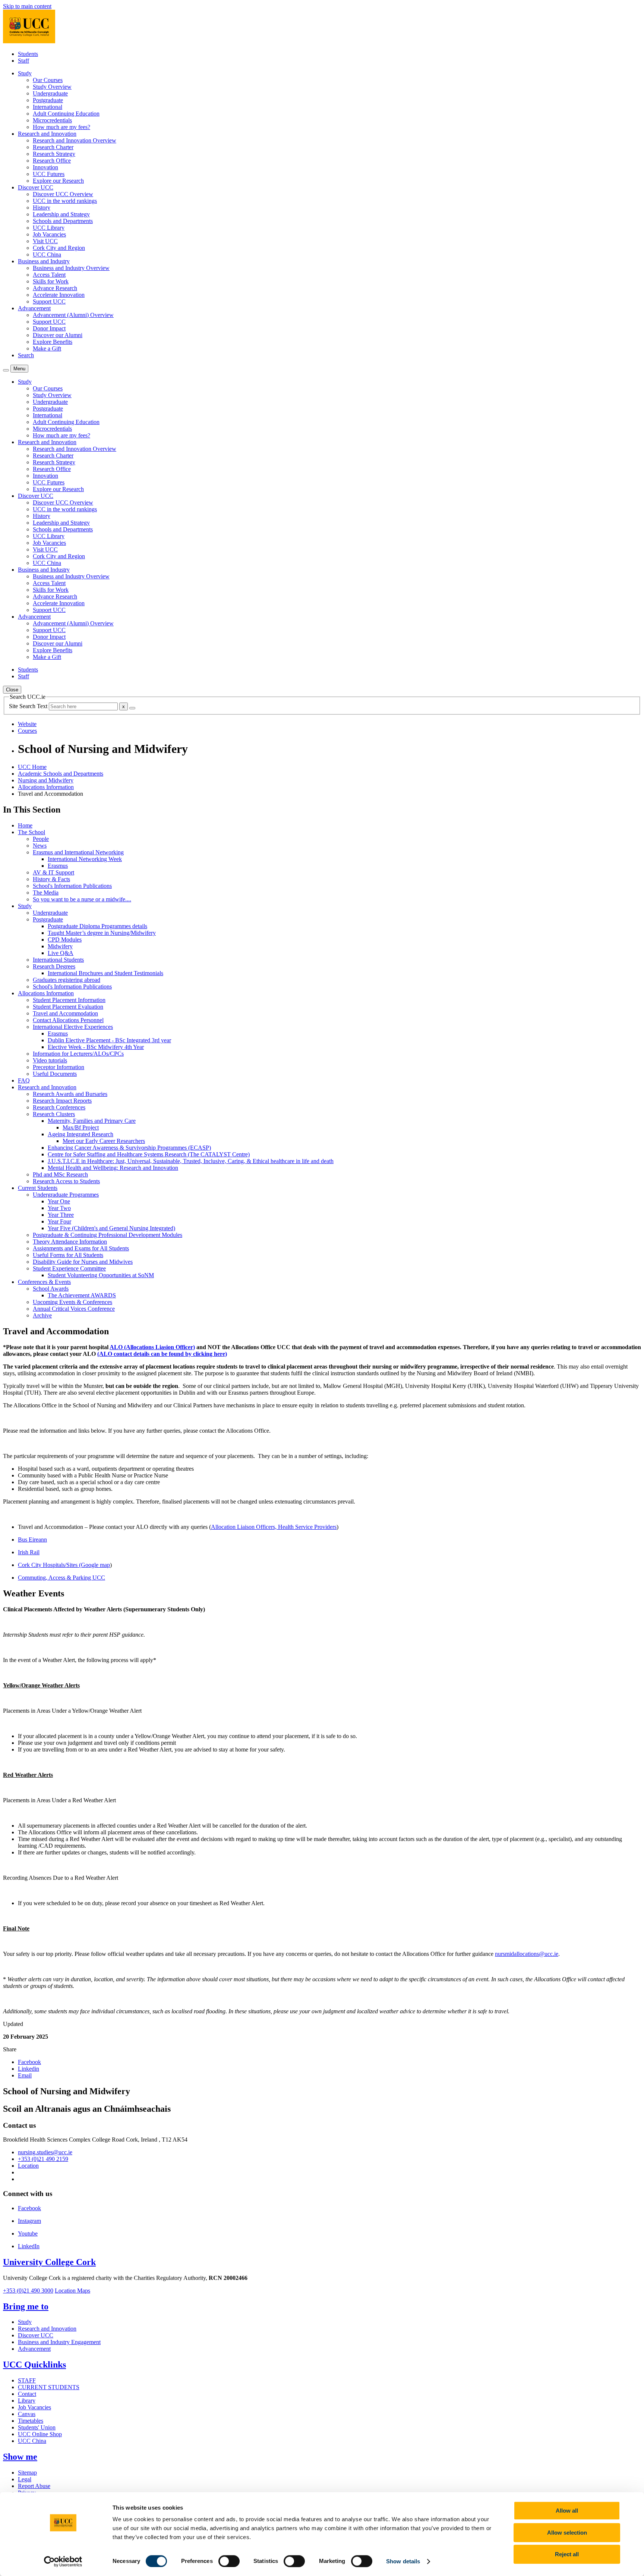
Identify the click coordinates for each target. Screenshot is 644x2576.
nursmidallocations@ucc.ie (527, 1954)
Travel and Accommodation (65, 1013)
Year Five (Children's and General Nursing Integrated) (111, 1228)
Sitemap (27, 2473)
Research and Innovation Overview (75, 140)
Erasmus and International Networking (78, 852)
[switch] (229, 2561)
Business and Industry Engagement (59, 2342)
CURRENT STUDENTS (49, 2387)
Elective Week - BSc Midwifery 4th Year (96, 1047)
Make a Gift (47, 348)
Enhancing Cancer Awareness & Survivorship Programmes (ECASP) (129, 1148)
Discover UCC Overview (63, 194)
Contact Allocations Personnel (68, 1020)
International (48, 107)
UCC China (47, 255)
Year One (59, 1201)
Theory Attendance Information (70, 1242)
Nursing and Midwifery (46, 780)
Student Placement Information (69, 1000)
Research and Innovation (47, 1087)
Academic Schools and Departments (61, 774)
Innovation (45, 167)
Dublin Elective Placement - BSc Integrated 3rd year (109, 1040)
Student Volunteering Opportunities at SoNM (101, 1275)
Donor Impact (49, 328)
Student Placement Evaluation (68, 1007)
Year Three (61, 1215)
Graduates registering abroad (67, 980)
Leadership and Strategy (61, 214)
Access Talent (49, 275)
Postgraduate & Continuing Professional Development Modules (108, 1235)
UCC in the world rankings (65, 201)
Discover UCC (36, 2335)
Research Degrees (54, 966)
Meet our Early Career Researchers (104, 1141)
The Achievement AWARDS (82, 1295)
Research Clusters (54, 1114)
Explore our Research (58, 181)
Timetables (31, 2421)
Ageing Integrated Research (80, 1134)
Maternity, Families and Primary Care (92, 1121)
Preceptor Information (59, 1067)
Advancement (34, 2349)
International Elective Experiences (73, 1027)
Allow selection (567, 2533)
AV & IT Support (53, 872)
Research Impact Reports (62, 1101)
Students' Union (37, 2427)
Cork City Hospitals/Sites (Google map (64, 1565)
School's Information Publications (72, 886)
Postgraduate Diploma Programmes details (97, 926)
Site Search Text (29, 706)
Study (25, 906)
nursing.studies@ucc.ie (45, 2152)
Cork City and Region (59, 248)
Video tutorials (50, 1060)
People (41, 839)
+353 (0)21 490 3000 (28, 2291)
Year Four (59, 1221)
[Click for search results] (132, 708)
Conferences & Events (44, 1282)
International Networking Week (85, 859)
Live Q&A (61, 953)
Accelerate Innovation (59, 295)
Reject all (567, 2554)
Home (25, 825)
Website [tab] (27, 724)
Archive (42, 1315)
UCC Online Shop (40, 2434)
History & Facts (51, 879)
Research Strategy (54, 154)
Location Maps (72, 2291)
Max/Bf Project (81, 1127)
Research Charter (53, 147)
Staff (23, 61)
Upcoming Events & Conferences (72, 1302)
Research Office (52, 161)
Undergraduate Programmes (66, 1195)
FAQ (24, 1080)
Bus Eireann (32, 1540)
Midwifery (60, 946)
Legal (25, 2479)
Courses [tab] (27, 731)
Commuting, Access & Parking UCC (61, 1578)
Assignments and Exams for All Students (81, 1248)
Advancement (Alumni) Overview (73, 315)
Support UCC (49, 301)
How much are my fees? (61, 127)
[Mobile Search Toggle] (6, 370)
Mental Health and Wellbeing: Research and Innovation (113, 1168)
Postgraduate (48, 100)
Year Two (59, 1208)
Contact (27, 2394)
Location (28, 2166)
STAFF (27, 2380)
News (40, 846)
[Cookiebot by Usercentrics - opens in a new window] (63, 2561)
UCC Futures (49, 174)
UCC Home (32, 767)
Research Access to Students (66, 1181)
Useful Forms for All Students (68, 1255)
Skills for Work (51, 281)
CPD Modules (65, 940)
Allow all (567, 2511)
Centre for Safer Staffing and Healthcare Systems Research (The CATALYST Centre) (149, 1154)
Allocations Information (46, 787)
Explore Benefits (53, 342)
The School (31, 832)
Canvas (27, 2414)
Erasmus (58, 866)
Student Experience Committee (69, 1268)
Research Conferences (59, 1107)
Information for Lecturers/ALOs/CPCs (78, 1054)
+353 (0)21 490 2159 (43, 2159)
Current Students (38, 1188)
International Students (58, 960)
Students (28, 54)
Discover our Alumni (58, 335)
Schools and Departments (63, 221)
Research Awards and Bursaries (70, 1094)
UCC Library (49, 228)
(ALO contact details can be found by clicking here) (162, 1354)
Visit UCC (45, 241)
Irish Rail (29, 1552)
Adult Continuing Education (66, 114)
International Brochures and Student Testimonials (105, 973)
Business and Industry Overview (71, 268)
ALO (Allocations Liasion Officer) (152, 1347)
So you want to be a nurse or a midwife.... (82, 899)
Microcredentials (52, 120)
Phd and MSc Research (60, 1174)
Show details (403, 2561)
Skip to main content (27, 6)
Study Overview (52, 87)
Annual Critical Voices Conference (74, 1309)
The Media (46, 893)
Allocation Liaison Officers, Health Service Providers (274, 1527)
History (42, 208)
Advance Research (55, 288)
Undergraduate (50, 93)
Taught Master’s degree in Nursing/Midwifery (102, 933)
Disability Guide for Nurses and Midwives (83, 1262)
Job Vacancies (49, 234)
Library (27, 2401)
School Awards (51, 1289)
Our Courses (48, 80)
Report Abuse (34, 2486)
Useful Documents (55, 1074)
